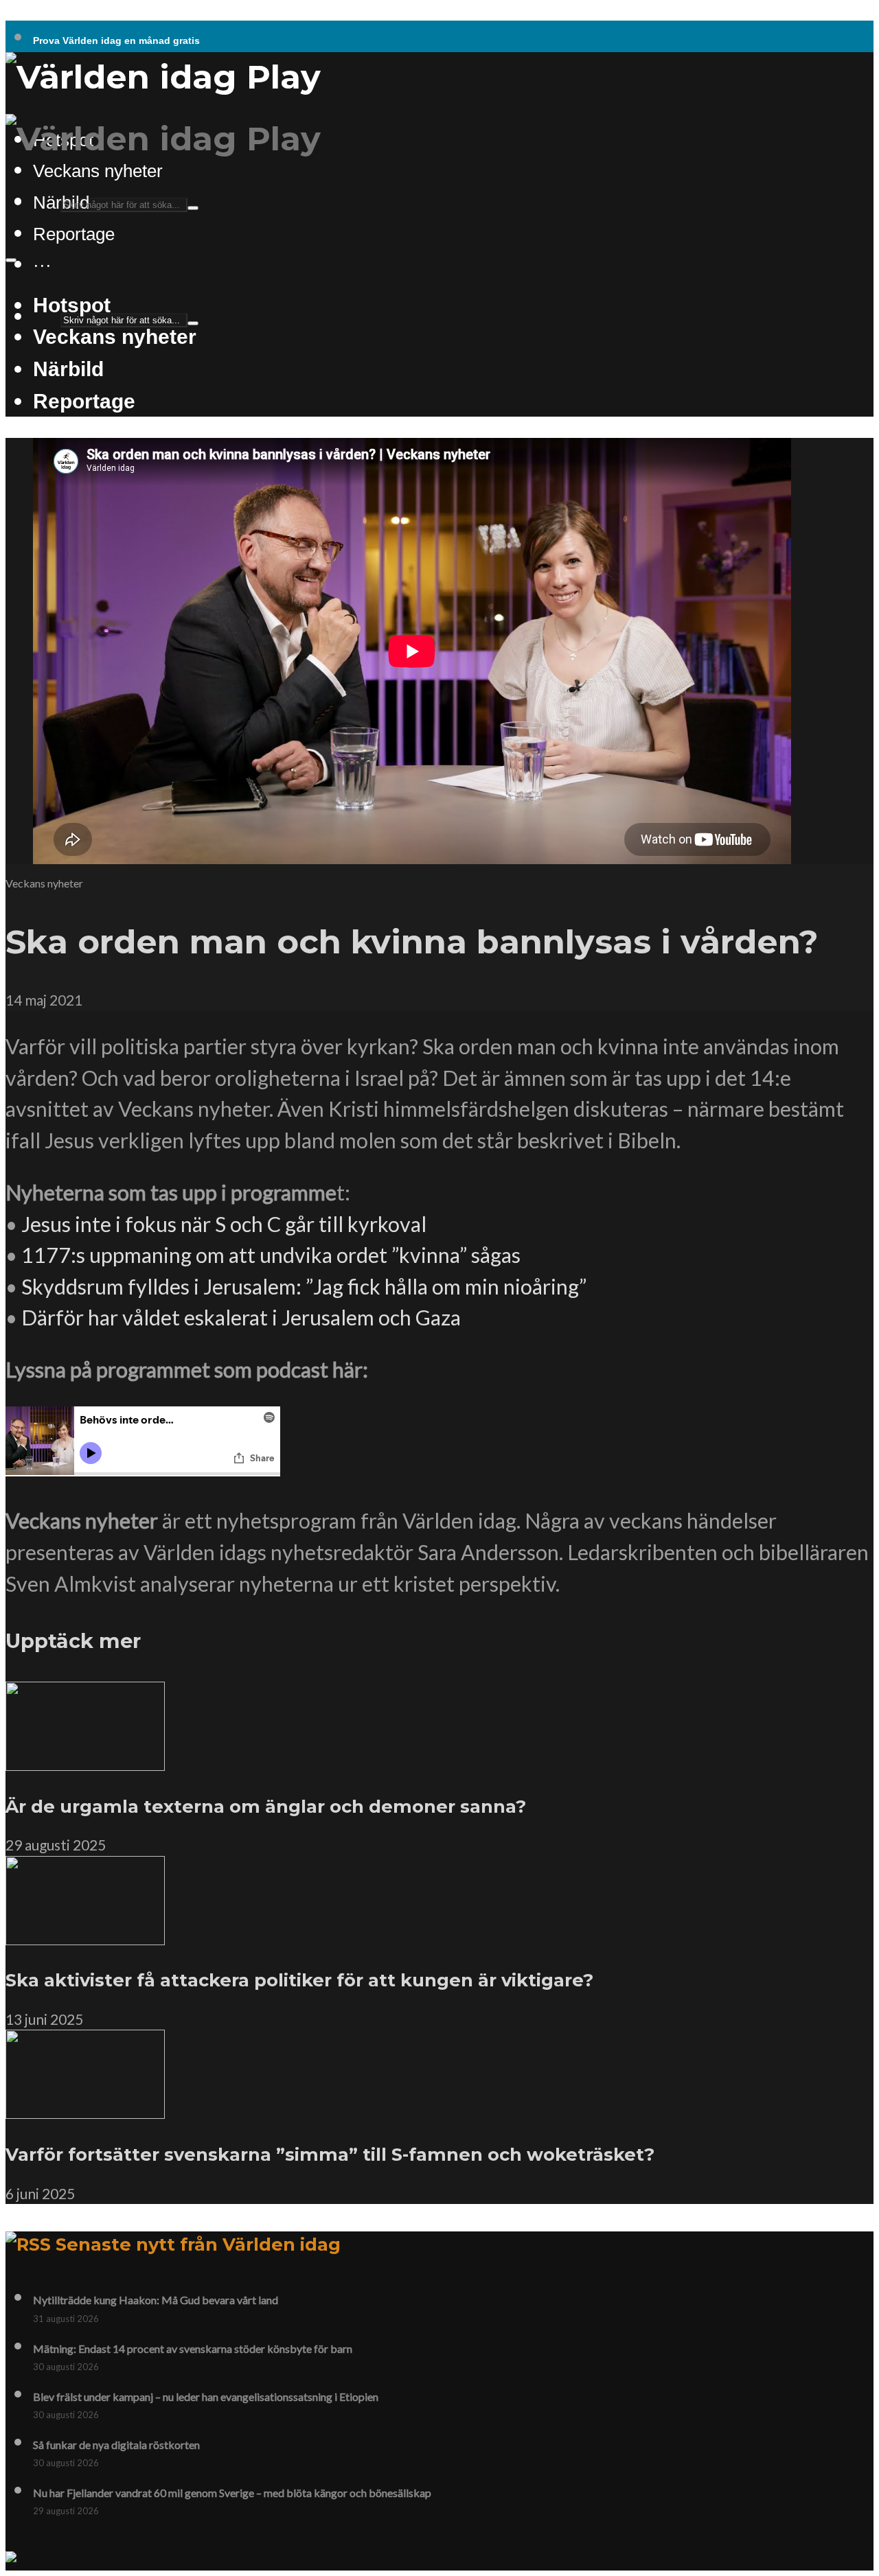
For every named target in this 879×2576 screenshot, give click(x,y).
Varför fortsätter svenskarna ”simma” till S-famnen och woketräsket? (330, 2154)
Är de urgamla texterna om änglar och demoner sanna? (266, 1806)
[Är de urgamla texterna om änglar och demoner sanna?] (85, 1763)
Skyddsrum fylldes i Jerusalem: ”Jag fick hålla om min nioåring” (304, 1286)
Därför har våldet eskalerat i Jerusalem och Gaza (241, 1317)
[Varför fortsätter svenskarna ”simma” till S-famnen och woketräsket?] (85, 2111)
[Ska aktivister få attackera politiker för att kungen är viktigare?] (85, 1937)
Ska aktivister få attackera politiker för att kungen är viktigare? (299, 1980)
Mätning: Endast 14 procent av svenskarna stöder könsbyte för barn (193, 2348)
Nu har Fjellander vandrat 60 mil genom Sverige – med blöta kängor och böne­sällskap (232, 2493)
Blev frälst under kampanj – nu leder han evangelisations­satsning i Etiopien (206, 2397)
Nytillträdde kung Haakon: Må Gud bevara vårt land (156, 2300)
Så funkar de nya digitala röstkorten (116, 2445)
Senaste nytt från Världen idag (198, 2244)
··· (42, 265)
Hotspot (72, 305)
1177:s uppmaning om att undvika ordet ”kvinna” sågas (271, 1255)
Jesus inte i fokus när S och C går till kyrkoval (224, 1224)
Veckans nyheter (98, 171)
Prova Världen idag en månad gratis (116, 40)
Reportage (74, 234)
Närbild (68, 369)
